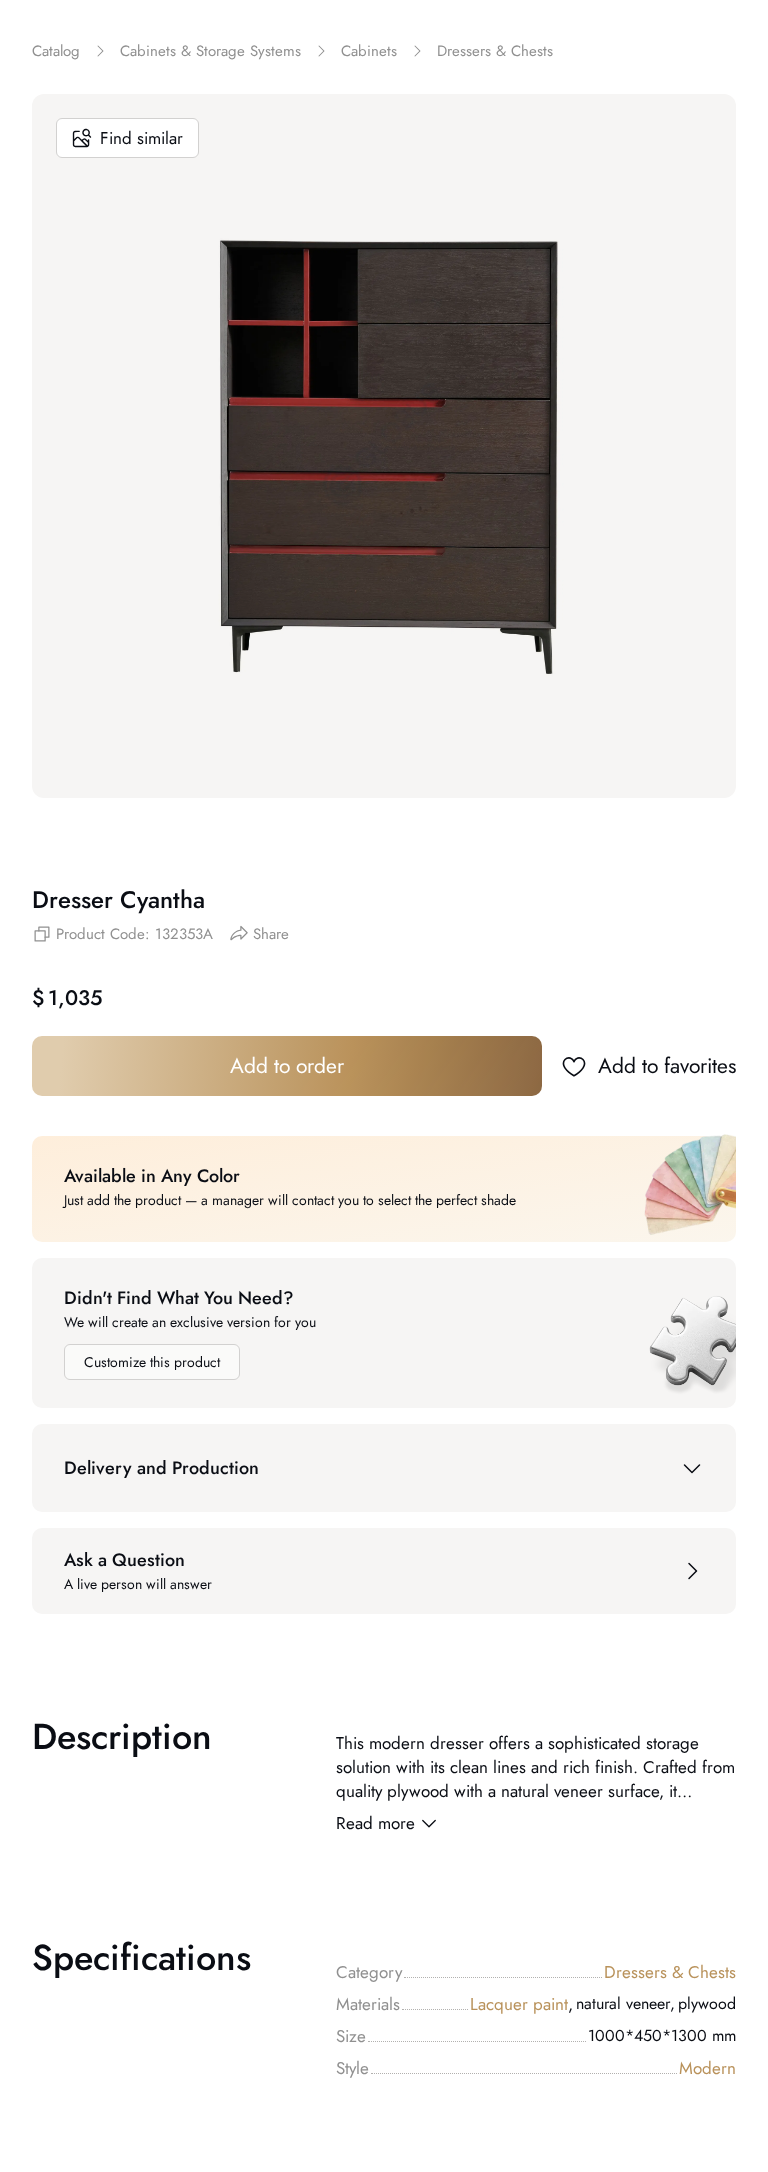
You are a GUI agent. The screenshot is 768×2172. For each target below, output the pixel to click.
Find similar (141, 138)
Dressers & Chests (670, 1972)
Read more (375, 1823)
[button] (384, 1468)
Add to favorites (667, 1066)
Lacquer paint (521, 2004)
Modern (707, 2068)
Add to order (287, 1066)
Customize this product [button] (152, 1362)
